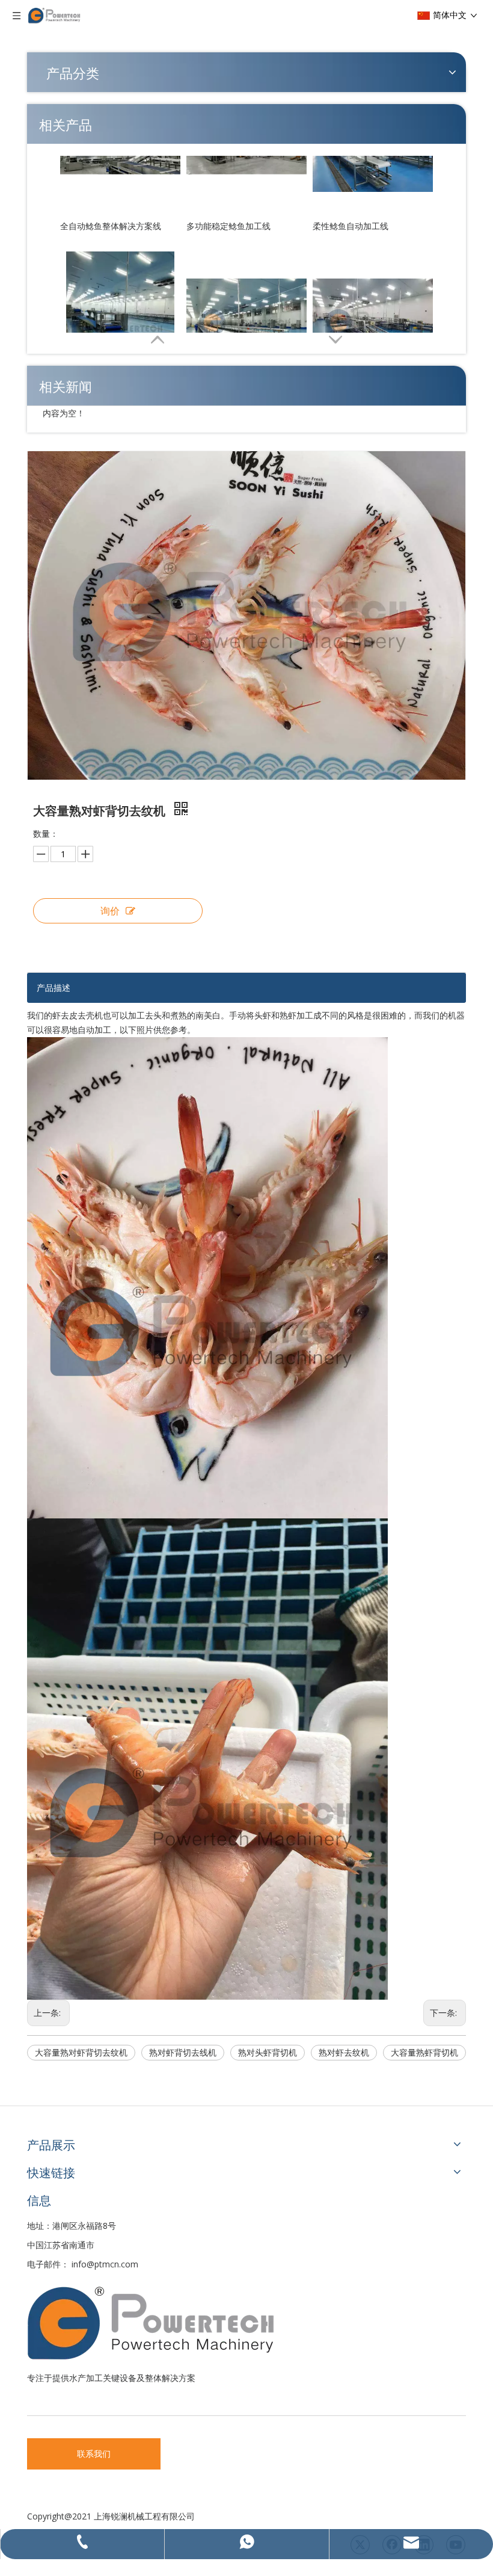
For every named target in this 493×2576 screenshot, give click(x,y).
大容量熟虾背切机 (424, 2052)
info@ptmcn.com (105, 2264)
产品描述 (54, 988)
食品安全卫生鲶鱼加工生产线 (241, 307)
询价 (110, 911)
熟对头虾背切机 (268, 2052)
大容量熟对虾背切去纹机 (81, 2052)
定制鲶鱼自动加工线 (98, 307)
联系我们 (94, 2454)
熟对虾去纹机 (344, 2052)
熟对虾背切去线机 (183, 2052)
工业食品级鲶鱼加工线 (355, 307)
